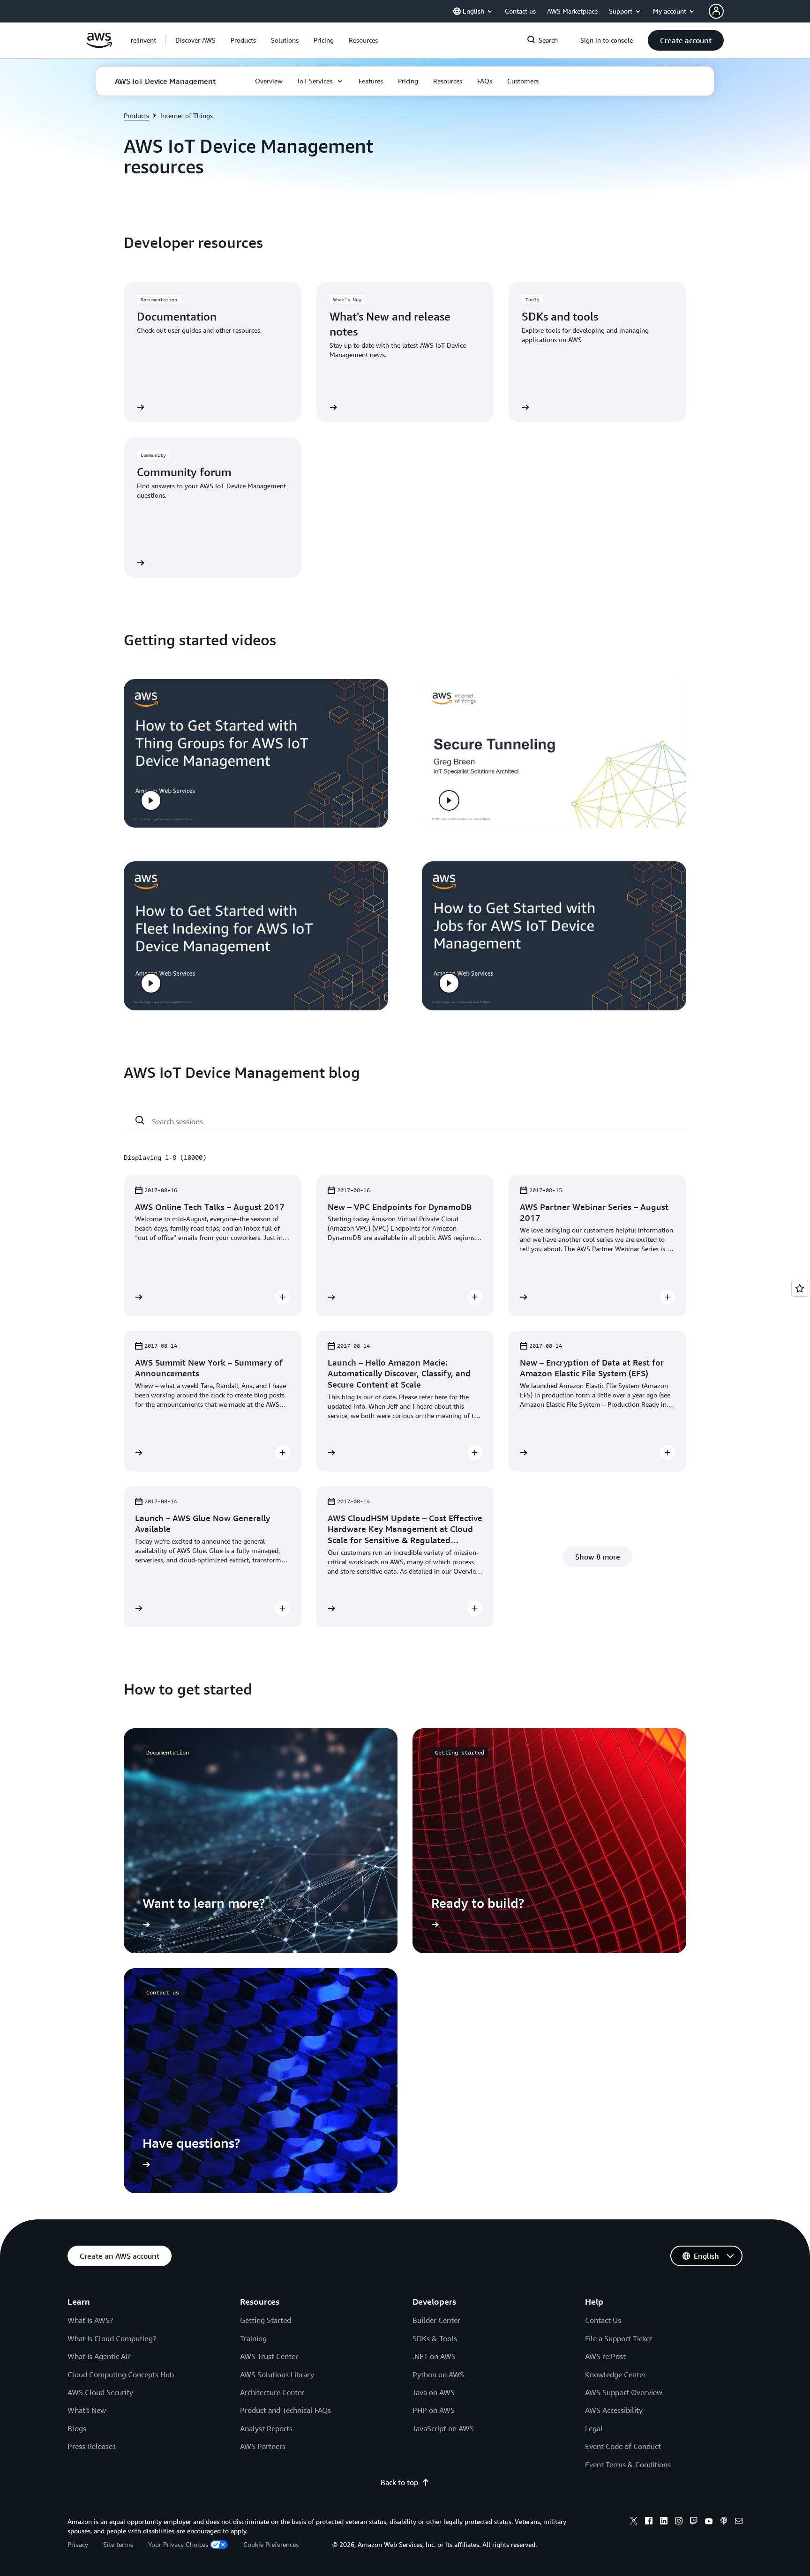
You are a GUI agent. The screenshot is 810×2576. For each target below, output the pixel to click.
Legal (594, 2428)
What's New (87, 2410)
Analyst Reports (266, 2428)
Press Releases (92, 2446)
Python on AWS (438, 2374)
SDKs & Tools (435, 2338)
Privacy (78, 2544)
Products (136, 116)
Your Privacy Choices (178, 2544)
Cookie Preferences (271, 2544)
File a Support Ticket (619, 2338)
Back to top (399, 2482)
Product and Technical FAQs (285, 2410)
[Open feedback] (800, 1288)
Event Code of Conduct (623, 2446)
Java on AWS (434, 2392)
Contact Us (603, 2320)
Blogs (77, 2428)
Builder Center (436, 2320)
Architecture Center (272, 2392)
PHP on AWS (434, 2410)
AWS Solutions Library (277, 2374)
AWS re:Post (605, 2356)
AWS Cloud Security (100, 2392)
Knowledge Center (615, 2374)
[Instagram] (679, 2522)
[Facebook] (649, 2522)
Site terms (118, 2544)
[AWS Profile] (716, 11)
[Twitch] (694, 2522)
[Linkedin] (664, 2522)
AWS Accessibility (614, 2410)
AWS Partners (263, 2446)
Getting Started (266, 2320)
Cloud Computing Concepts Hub (121, 2374)
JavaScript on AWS (443, 2428)
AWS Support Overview (624, 2392)
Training (253, 2338)
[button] (195, 40)
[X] (634, 2522)
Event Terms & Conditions (628, 2464)
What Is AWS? (90, 2320)
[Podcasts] (724, 2522)
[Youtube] (709, 2522)
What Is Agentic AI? (99, 2356)
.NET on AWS (434, 2356)
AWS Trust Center (269, 2356)
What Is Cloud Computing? (112, 2338)
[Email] (739, 2522)
